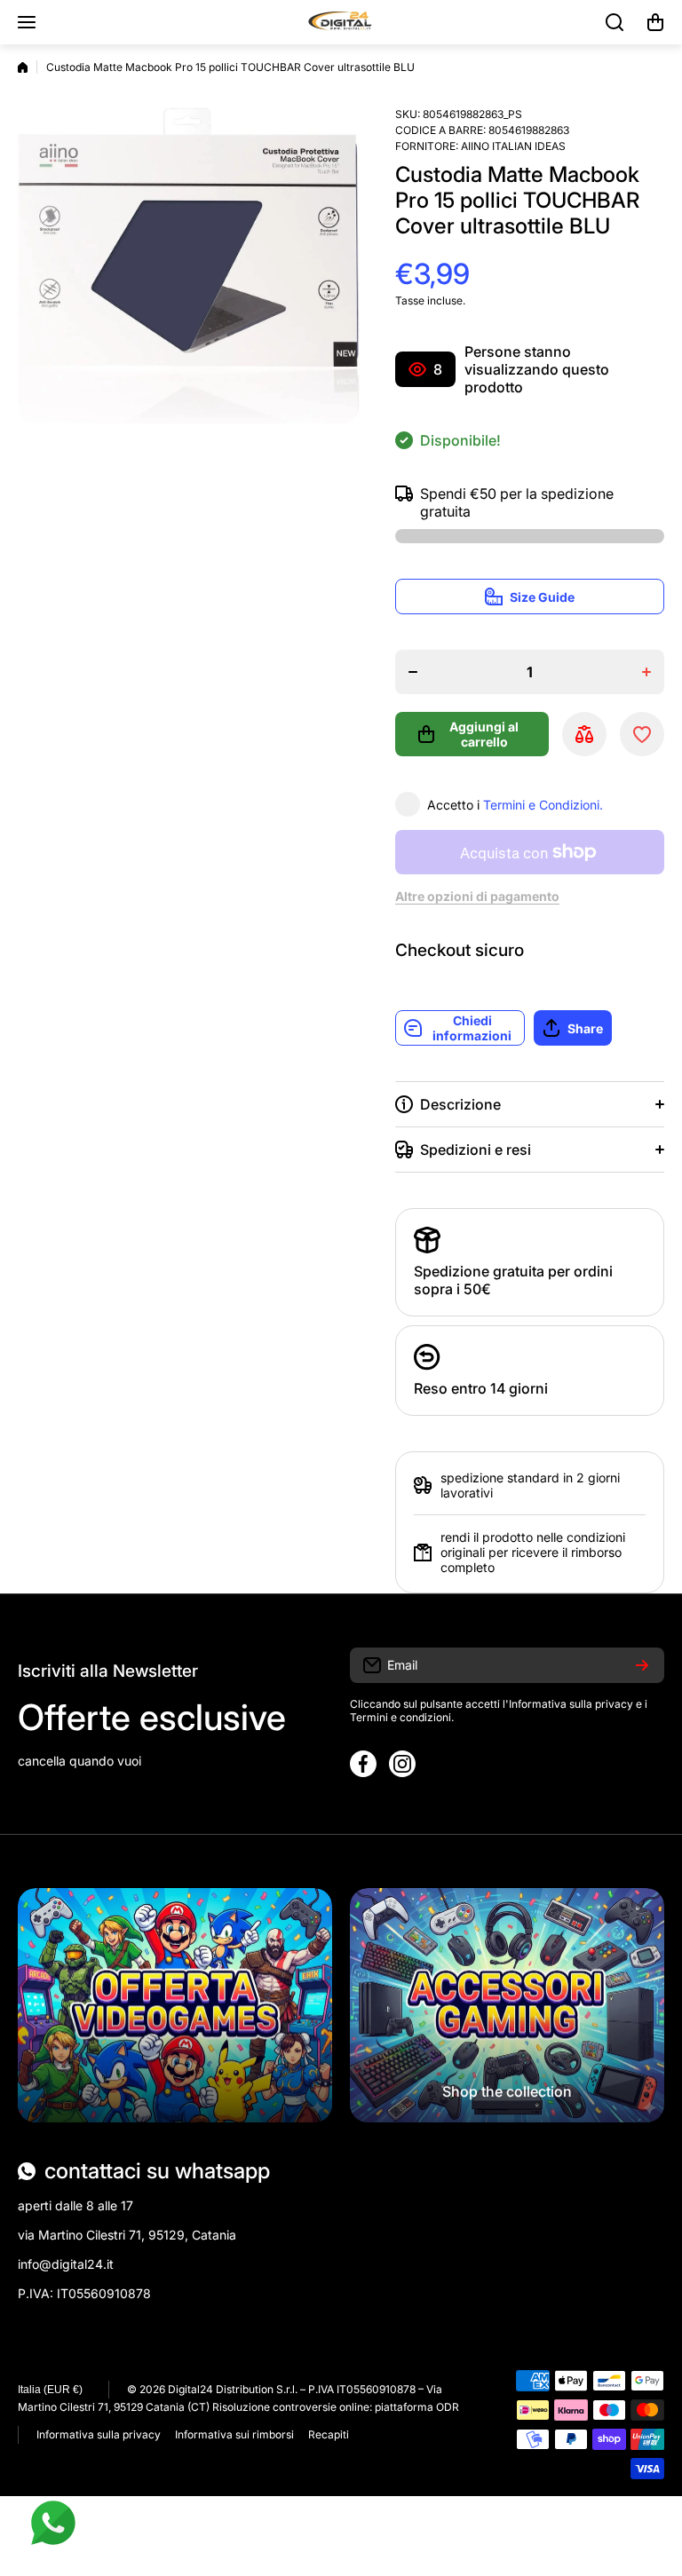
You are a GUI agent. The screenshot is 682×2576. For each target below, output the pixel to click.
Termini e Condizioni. (543, 805)
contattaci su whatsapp (157, 2171)
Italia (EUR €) (50, 2390)
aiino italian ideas (513, 146)
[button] (655, 22)
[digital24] (341, 22)
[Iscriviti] (642, 1665)
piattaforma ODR (417, 2407)
